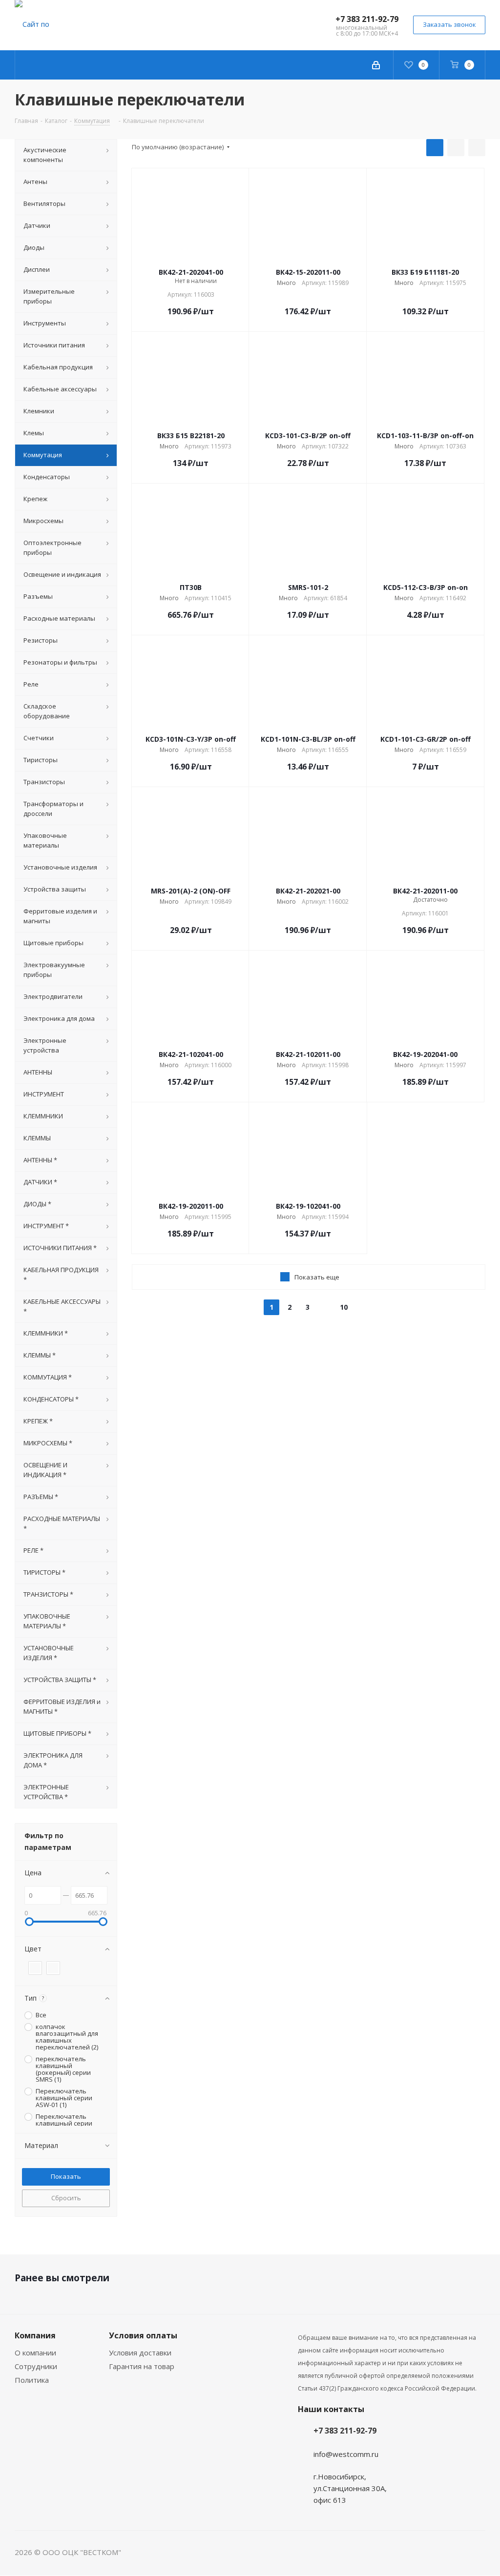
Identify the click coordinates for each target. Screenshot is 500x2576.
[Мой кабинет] (376, 65)
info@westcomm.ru (346, 2454)
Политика (32, 2380)
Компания (35, 2335)
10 (344, 1307)
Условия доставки (140, 2353)
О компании (35, 2353)
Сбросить (66, 2198)
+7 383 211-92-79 (367, 19)
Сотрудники (36, 2366)
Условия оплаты (143, 2335)
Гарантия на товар (142, 2366)
